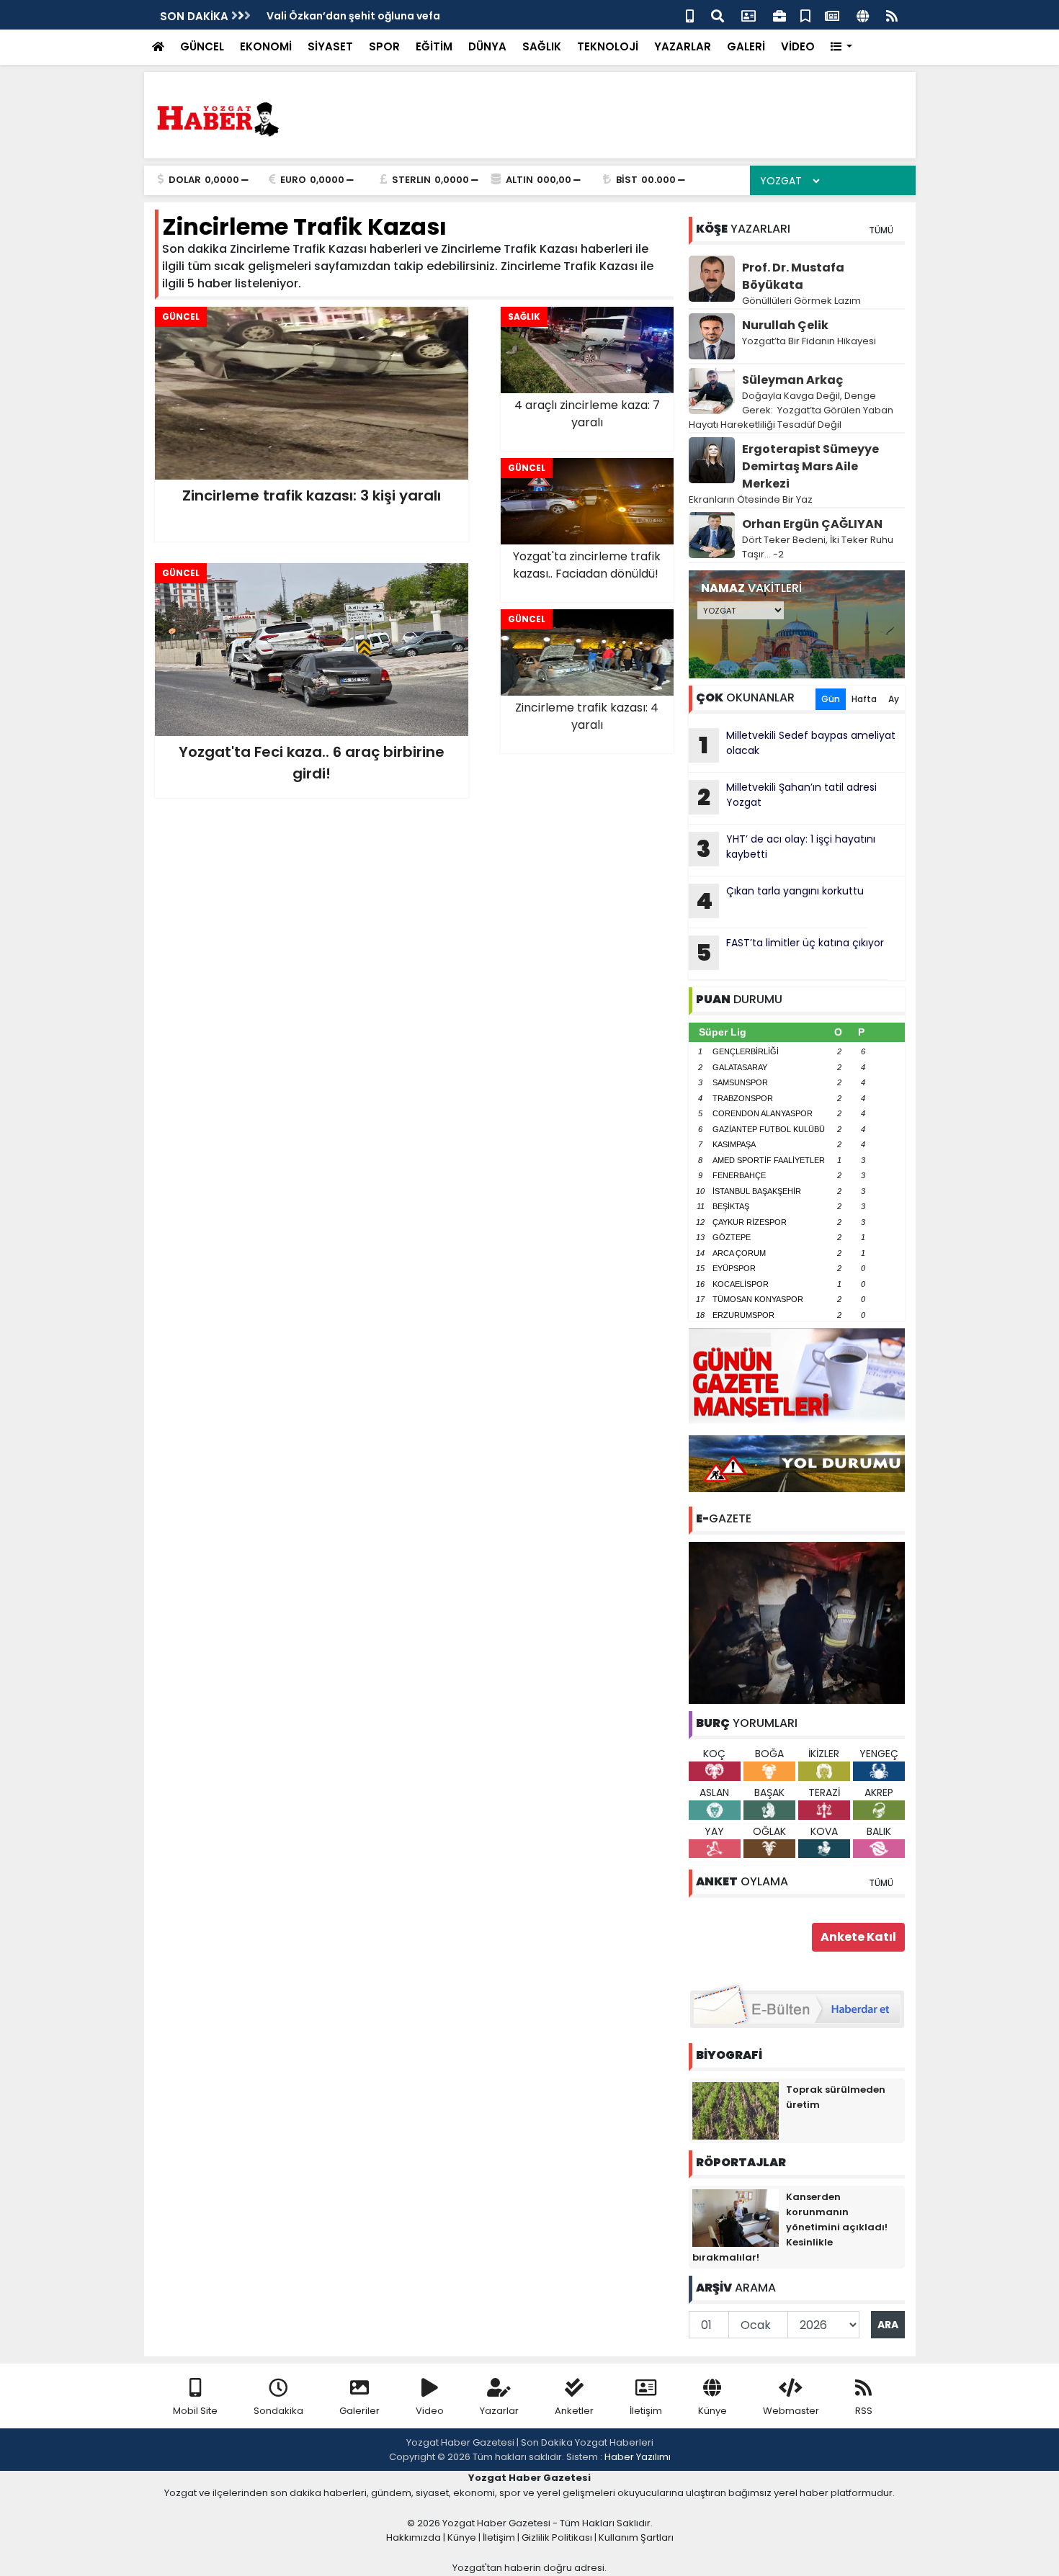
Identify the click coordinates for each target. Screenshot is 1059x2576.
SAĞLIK (542, 46)
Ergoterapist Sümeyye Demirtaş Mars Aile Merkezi (810, 466)
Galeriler (359, 2411)
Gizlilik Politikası (557, 2537)
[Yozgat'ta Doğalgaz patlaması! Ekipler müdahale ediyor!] (797, 1622)
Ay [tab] (894, 699)
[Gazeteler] (832, 15)
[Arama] (718, 15)
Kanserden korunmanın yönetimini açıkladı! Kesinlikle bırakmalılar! (790, 2227)
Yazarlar (499, 2411)
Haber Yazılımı (638, 2457)
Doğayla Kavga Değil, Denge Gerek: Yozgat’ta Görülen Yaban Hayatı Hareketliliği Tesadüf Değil (791, 410)
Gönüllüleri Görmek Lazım (803, 301)
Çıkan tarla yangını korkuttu (780, 900)
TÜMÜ (881, 230)
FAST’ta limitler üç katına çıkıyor (790, 952)
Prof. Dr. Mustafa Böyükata (793, 276)
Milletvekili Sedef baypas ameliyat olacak (797, 745)
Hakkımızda (414, 2537)
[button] (842, 47)
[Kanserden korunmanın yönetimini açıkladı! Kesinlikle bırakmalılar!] (736, 2217)
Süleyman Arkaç (792, 380)
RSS (864, 2411)
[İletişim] (749, 15)
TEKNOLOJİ (608, 46)
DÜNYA (487, 46)
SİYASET (330, 46)
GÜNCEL (202, 46)
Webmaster (791, 2411)
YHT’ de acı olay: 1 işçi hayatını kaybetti (786, 848)
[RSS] (892, 15)
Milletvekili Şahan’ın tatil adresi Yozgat (787, 796)
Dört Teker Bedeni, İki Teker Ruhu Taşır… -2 (818, 547)
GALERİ (746, 46)
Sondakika (278, 2411)
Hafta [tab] (864, 699)
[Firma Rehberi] (779, 15)
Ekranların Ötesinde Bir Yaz (751, 499)
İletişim (646, 2411)
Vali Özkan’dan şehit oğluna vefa (353, 16)
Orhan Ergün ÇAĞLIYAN (812, 524)
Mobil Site (195, 2411)
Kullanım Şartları (636, 2537)
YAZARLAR (683, 46)
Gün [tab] (831, 699)
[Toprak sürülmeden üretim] (736, 2110)
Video (430, 2411)
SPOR (384, 46)
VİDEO (798, 46)
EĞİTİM (434, 46)
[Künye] (863, 15)
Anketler (574, 2411)
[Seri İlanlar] (805, 15)
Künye (712, 2411)
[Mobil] (690, 15)
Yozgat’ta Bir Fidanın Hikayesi (809, 341)
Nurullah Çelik (785, 325)
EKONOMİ (266, 46)
